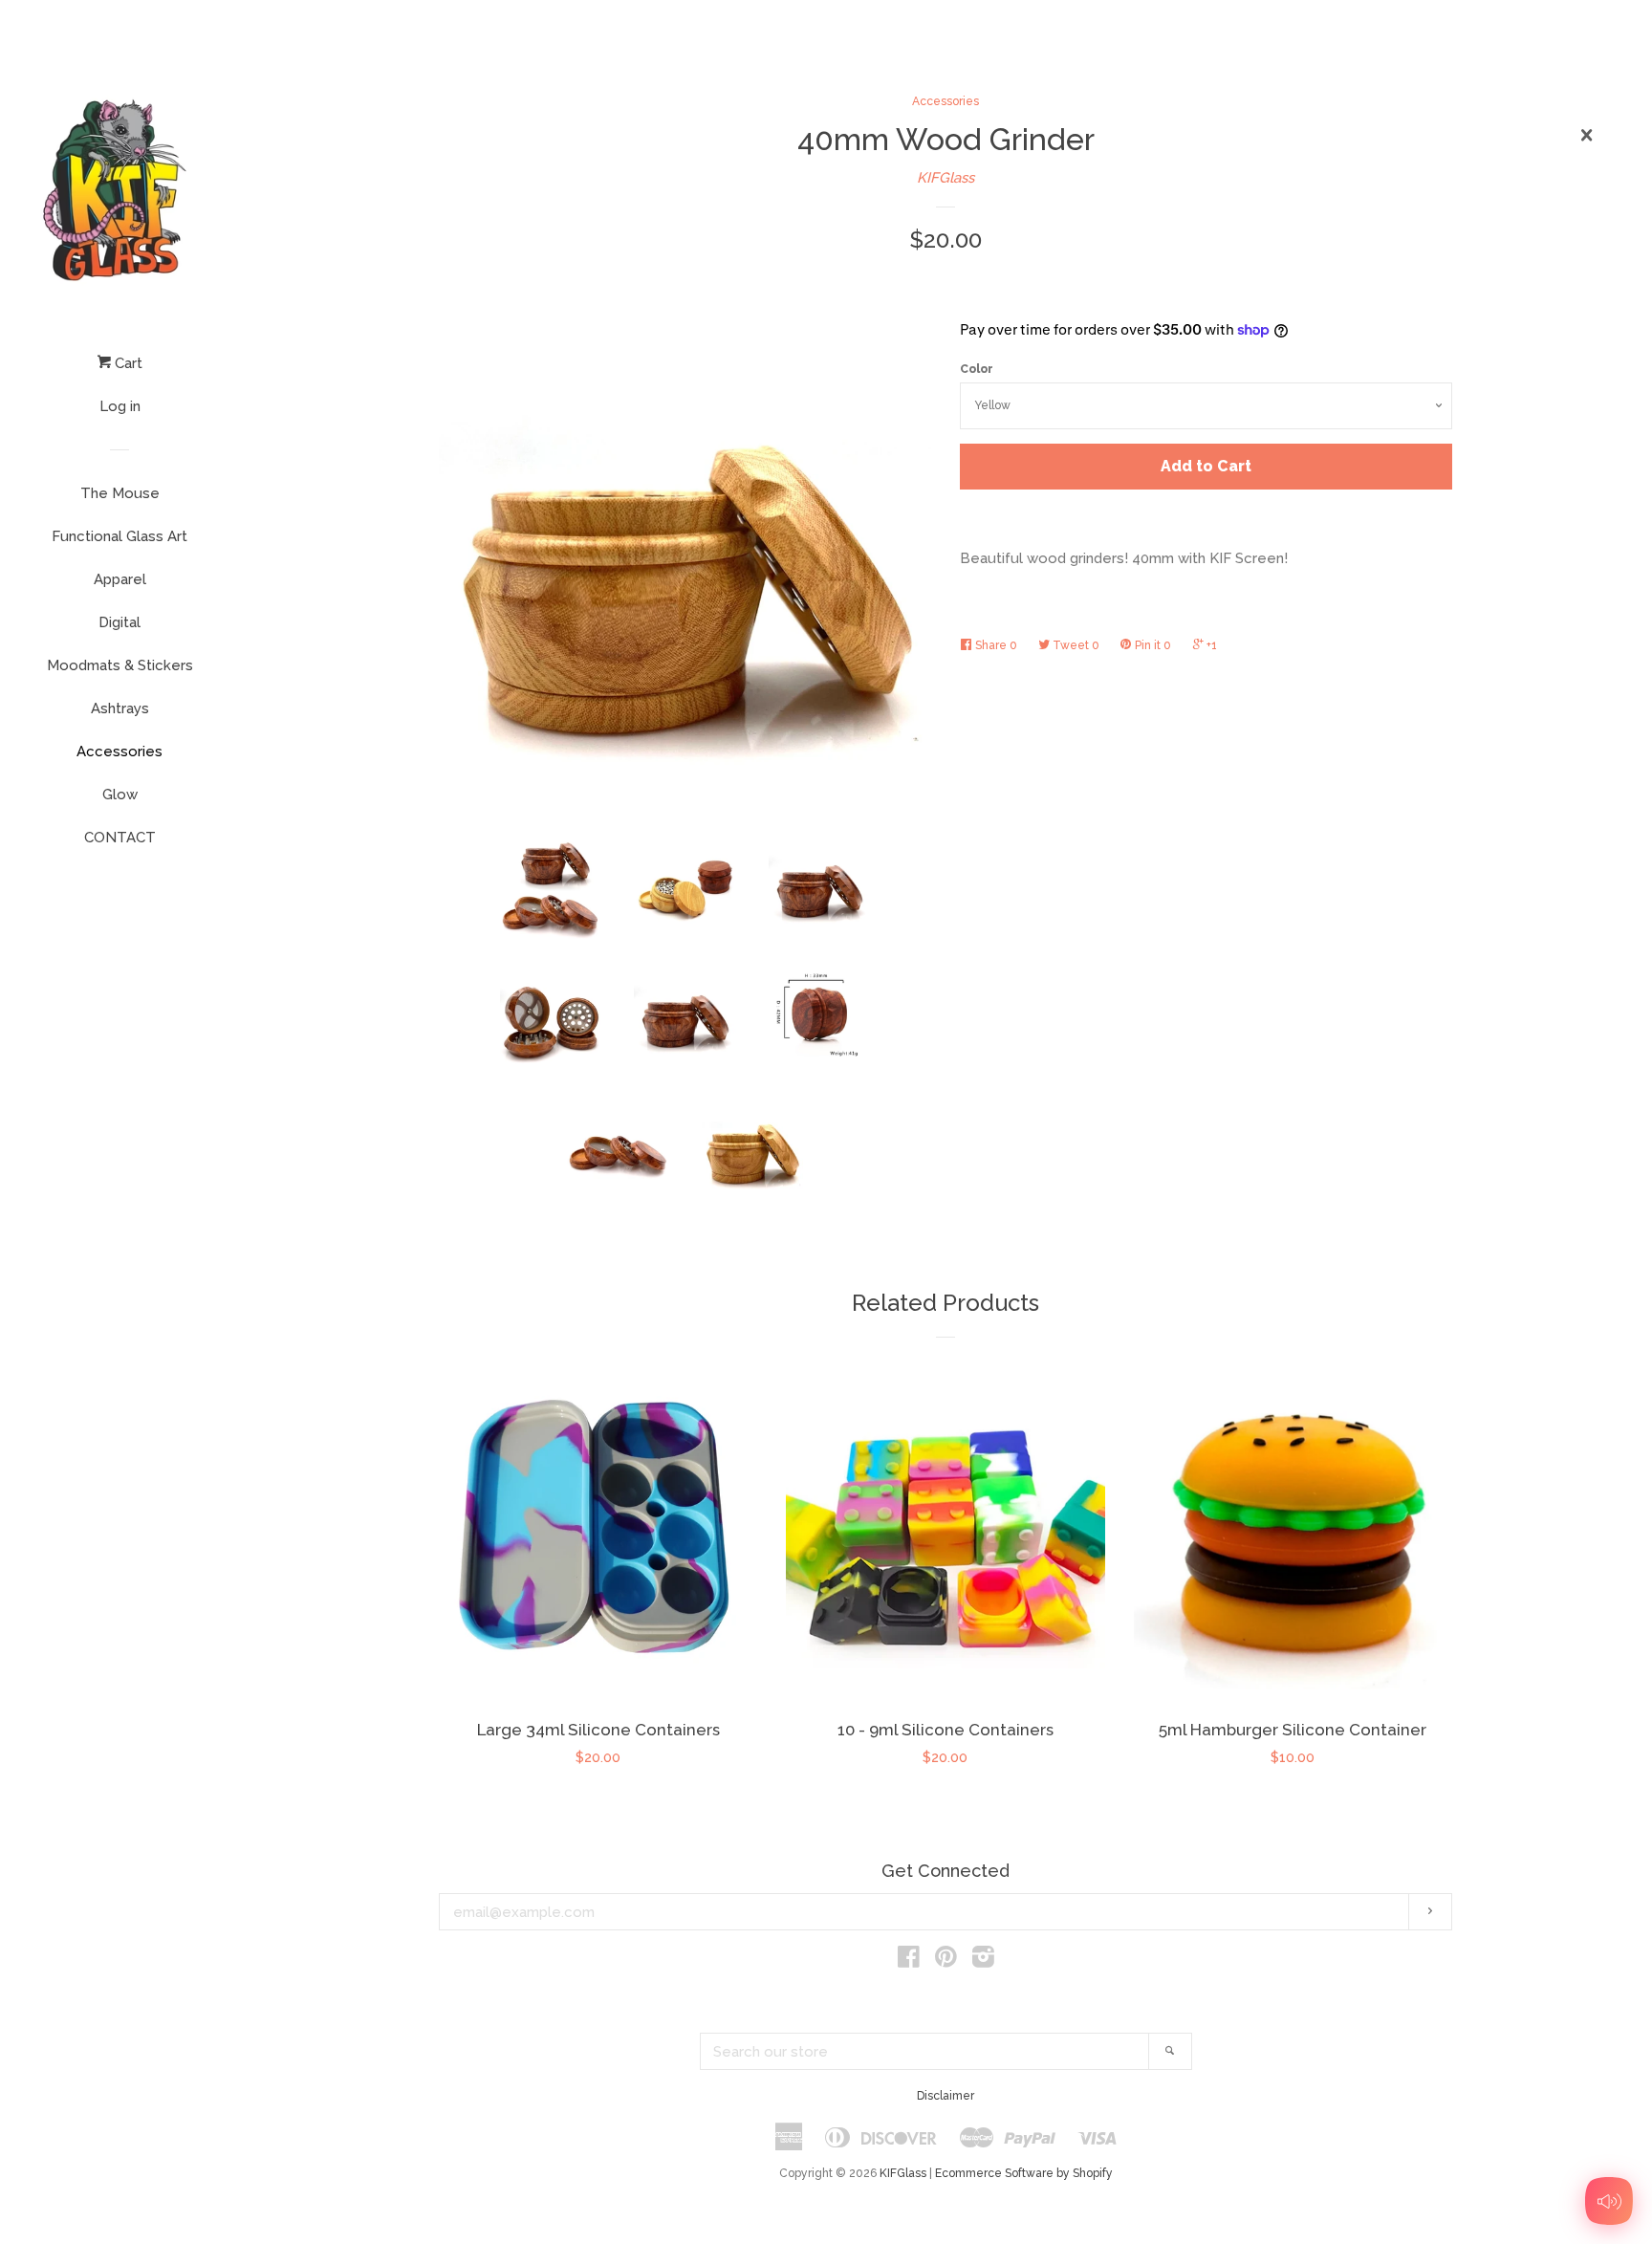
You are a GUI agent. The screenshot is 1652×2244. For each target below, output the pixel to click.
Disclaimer (946, 2096)
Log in (120, 406)
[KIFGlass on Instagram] (983, 1961)
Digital (120, 622)
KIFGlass (946, 178)
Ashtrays (120, 708)
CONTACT (120, 838)
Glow (120, 795)
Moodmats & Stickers (120, 665)
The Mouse (120, 493)
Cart (127, 363)
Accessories (120, 752)
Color (977, 369)
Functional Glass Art (120, 536)
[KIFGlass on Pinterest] (946, 1961)
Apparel (120, 579)
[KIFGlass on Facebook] (909, 1961)
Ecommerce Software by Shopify (1024, 2173)
